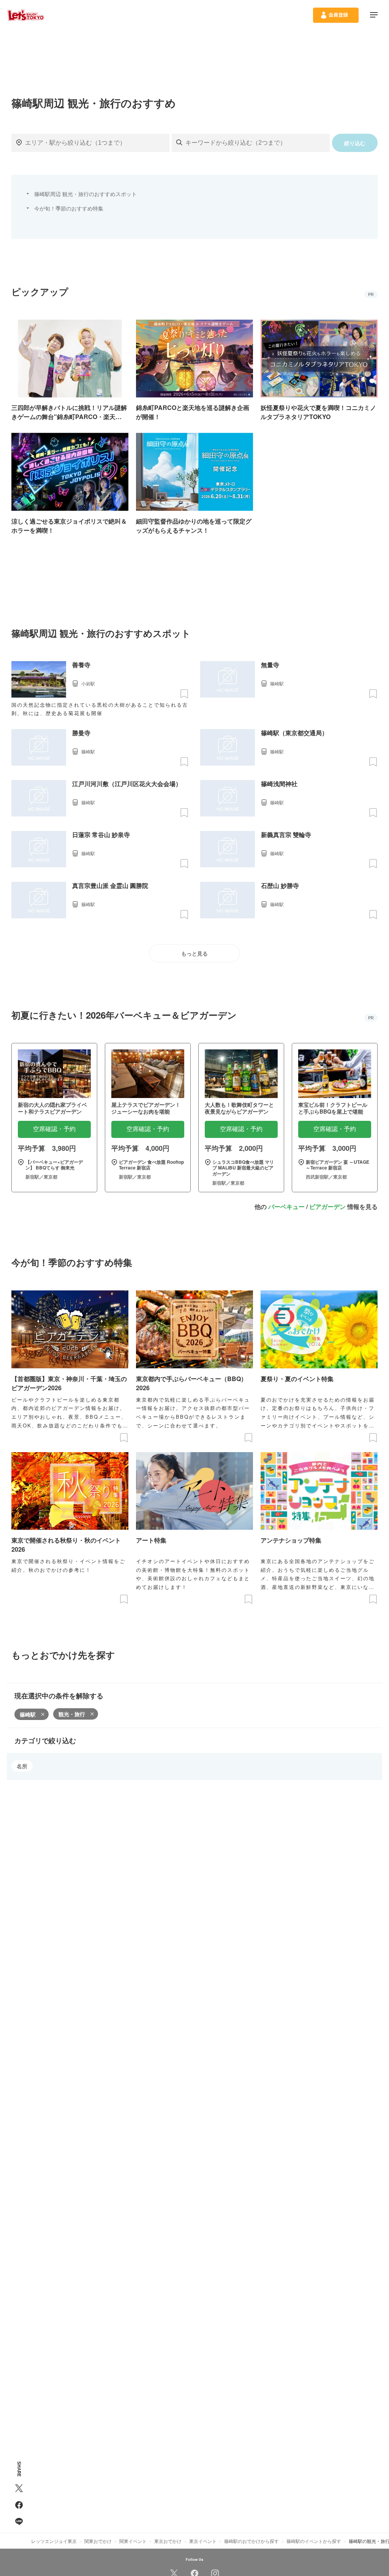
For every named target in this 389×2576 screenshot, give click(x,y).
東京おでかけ (168, 2541)
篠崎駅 (28, 1714)
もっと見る (194, 954)
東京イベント (203, 2541)
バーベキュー (286, 1207)
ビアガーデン (327, 1207)
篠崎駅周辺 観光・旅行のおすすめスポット (85, 194)
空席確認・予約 (54, 1129)
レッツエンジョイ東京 (54, 2541)
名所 (22, 1766)
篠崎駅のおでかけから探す (251, 2541)
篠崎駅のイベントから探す (314, 2541)
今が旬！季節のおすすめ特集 (69, 208)
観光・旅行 (72, 1714)
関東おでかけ (98, 2541)
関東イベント (133, 2541)
